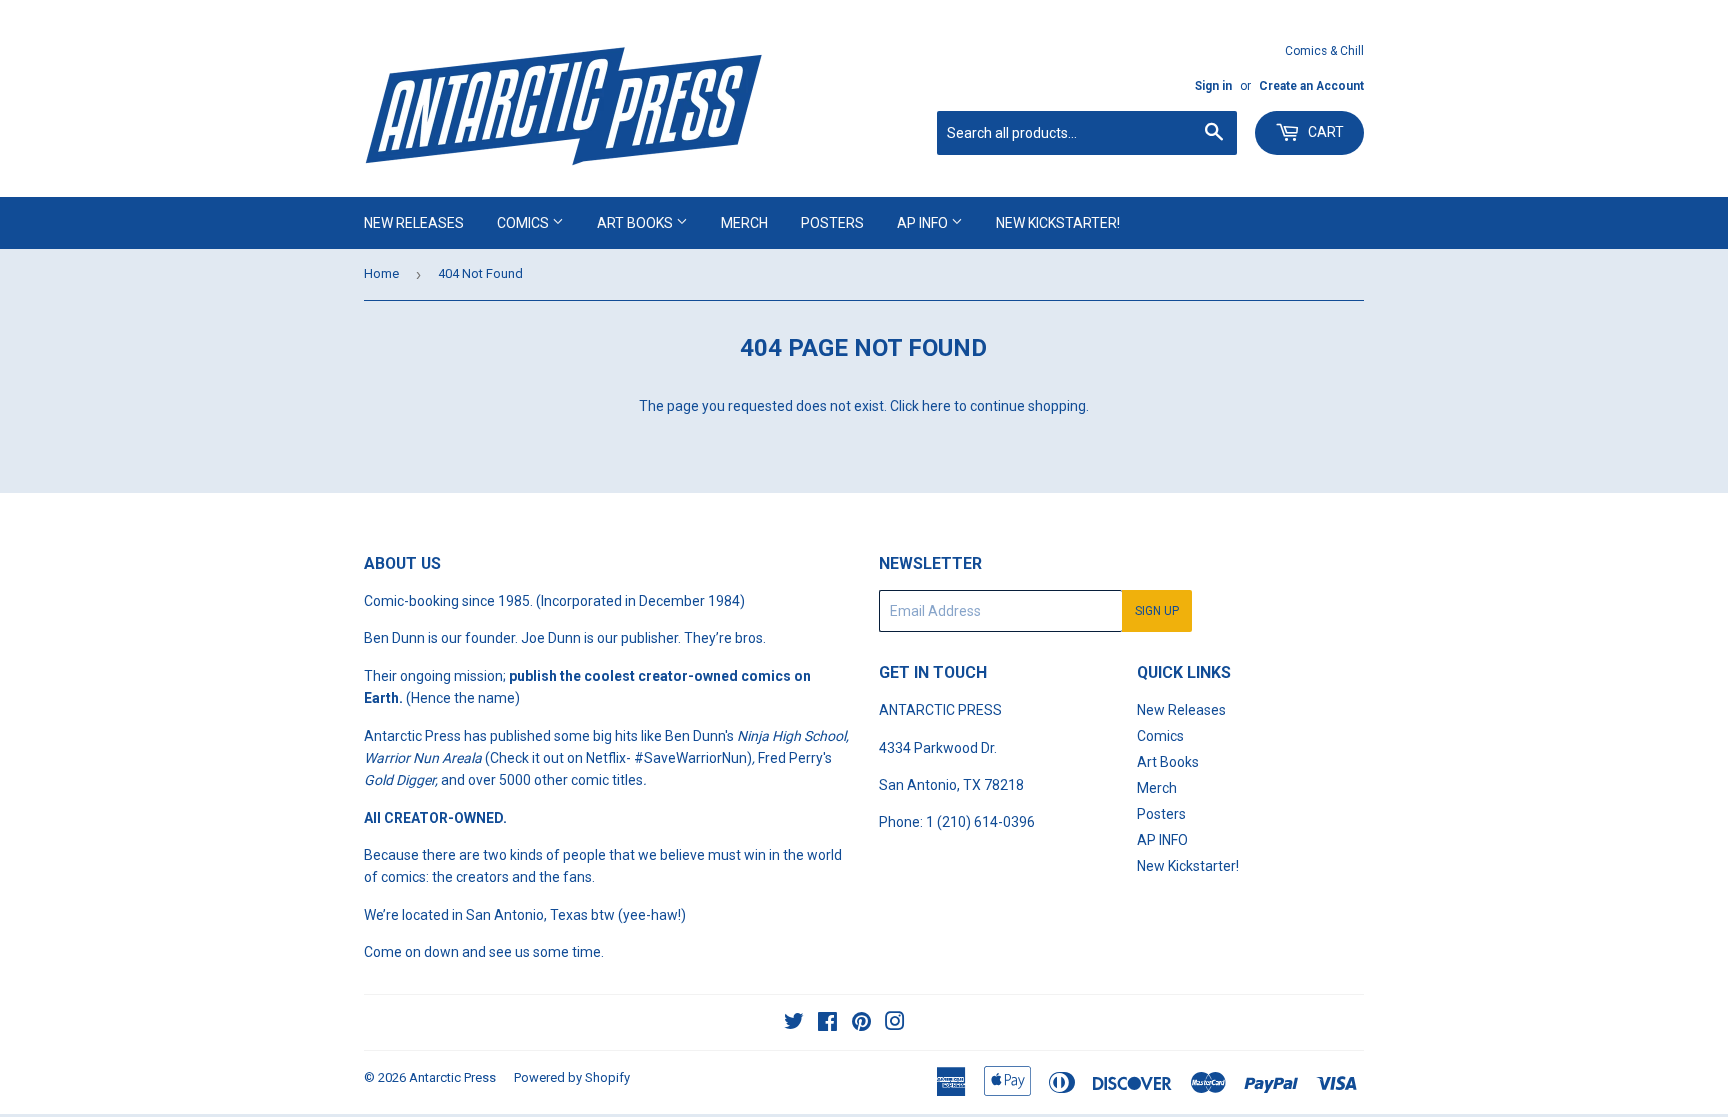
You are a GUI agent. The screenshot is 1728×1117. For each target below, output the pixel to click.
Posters (832, 223)
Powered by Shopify (572, 1077)
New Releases (414, 223)
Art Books (636, 223)
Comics (524, 223)
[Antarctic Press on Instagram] (895, 1024)
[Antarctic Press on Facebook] (827, 1024)
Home (381, 273)
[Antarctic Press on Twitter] (794, 1024)
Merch (744, 223)
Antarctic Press (452, 1077)
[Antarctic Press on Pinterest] (861, 1024)
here (936, 406)
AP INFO (924, 223)
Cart (1324, 132)
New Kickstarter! (1058, 223)
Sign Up (1157, 611)
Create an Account (1311, 86)
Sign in (1213, 86)
